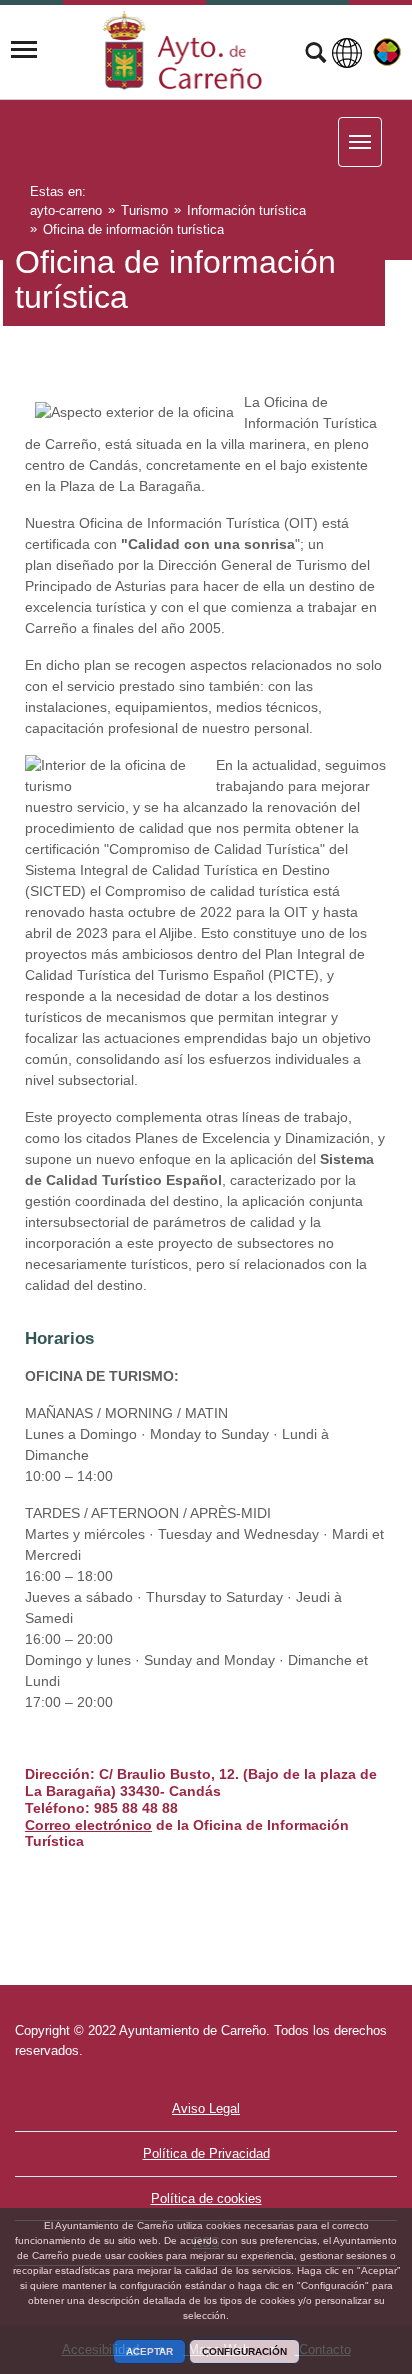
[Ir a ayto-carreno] (183, 50)
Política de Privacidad (206, 2153)
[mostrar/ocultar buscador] (315, 55)
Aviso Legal (206, 2108)
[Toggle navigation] (24, 50)
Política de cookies (206, 2198)
